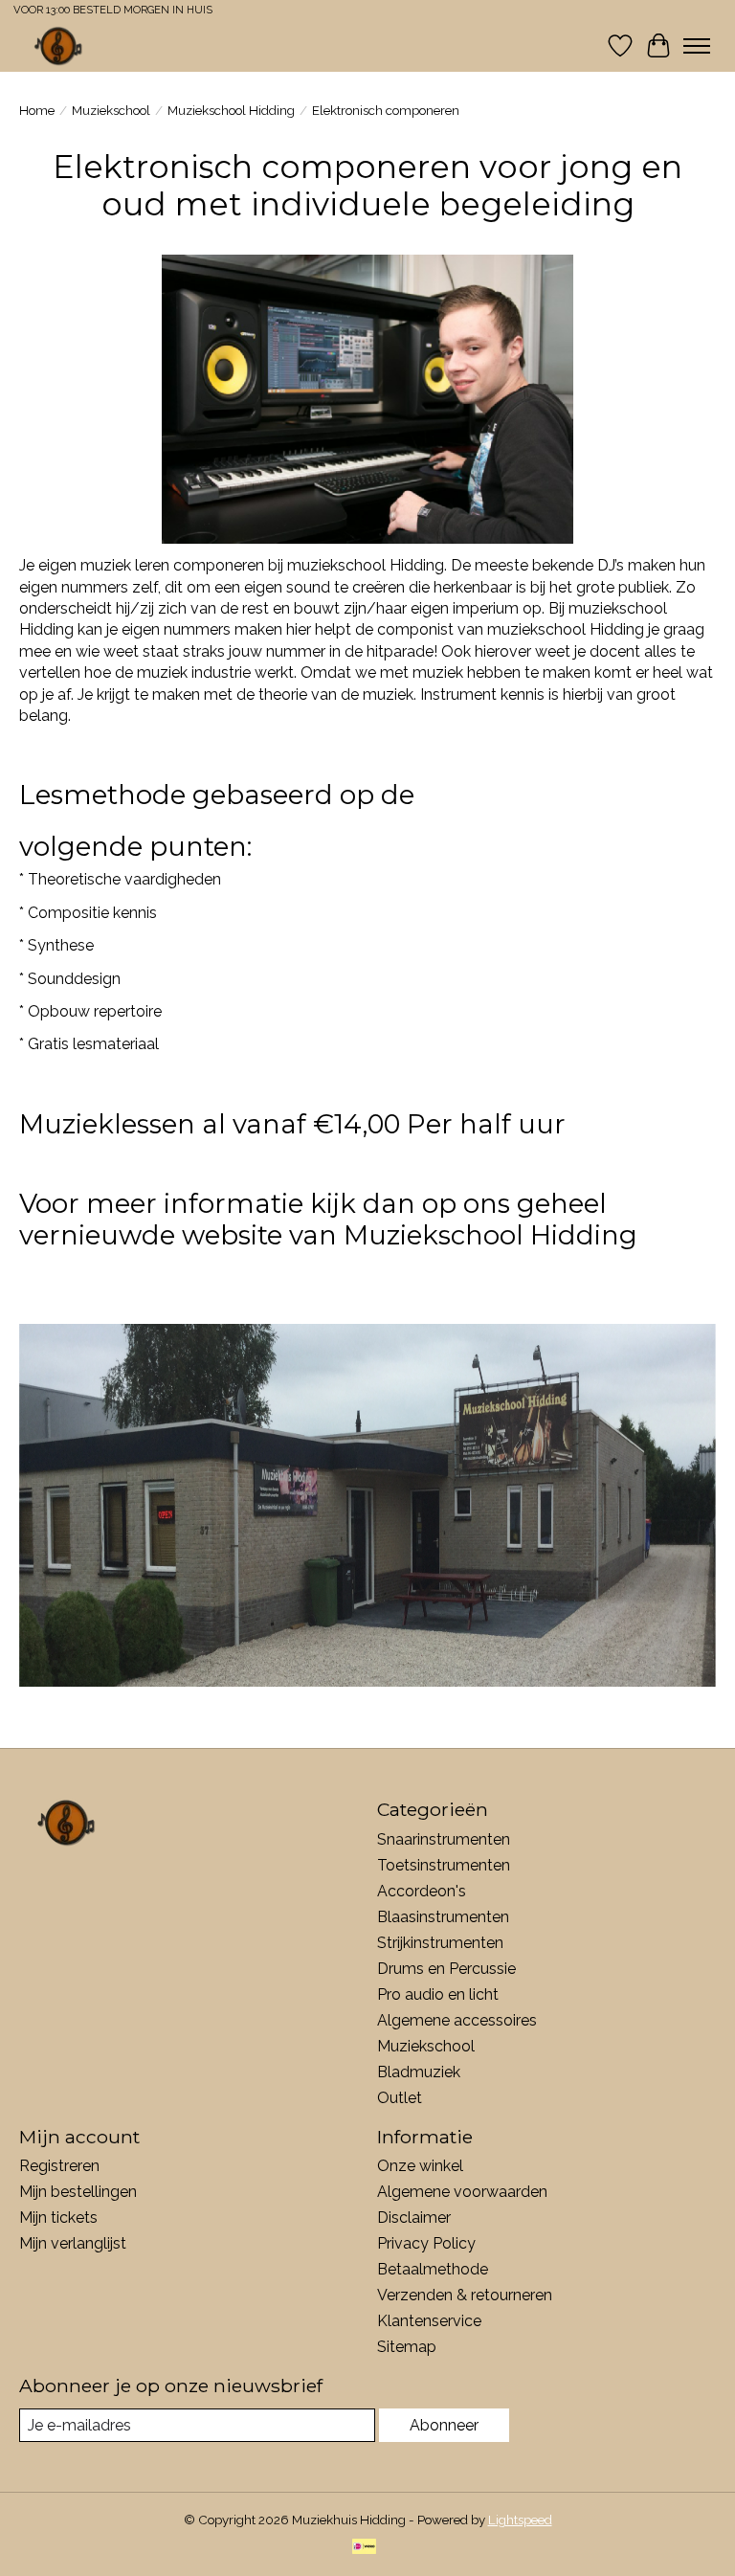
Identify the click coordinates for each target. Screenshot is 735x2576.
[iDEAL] (364, 2548)
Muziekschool (111, 110)
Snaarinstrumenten (444, 1839)
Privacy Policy (426, 2243)
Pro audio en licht (438, 1994)
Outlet (400, 2098)
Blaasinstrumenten (443, 1917)
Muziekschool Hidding (231, 110)
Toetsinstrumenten (444, 1865)
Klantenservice (429, 2321)
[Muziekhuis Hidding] (59, 45)
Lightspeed (520, 2520)
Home (37, 110)
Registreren (59, 2166)
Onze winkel (420, 2166)
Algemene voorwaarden (462, 2192)
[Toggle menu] (697, 46)
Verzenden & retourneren (465, 2295)
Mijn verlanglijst (73, 2243)
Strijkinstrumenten (440, 1943)
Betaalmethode (433, 2269)
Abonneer (444, 2425)
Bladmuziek (419, 2072)
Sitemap (407, 2347)
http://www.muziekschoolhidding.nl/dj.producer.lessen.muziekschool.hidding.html (308, 1268)
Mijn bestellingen (78, 2192)
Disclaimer (414, 2218)
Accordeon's (422, 1891)
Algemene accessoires (457, 2020)
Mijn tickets (58, 2218)
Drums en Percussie (446, 1969)
